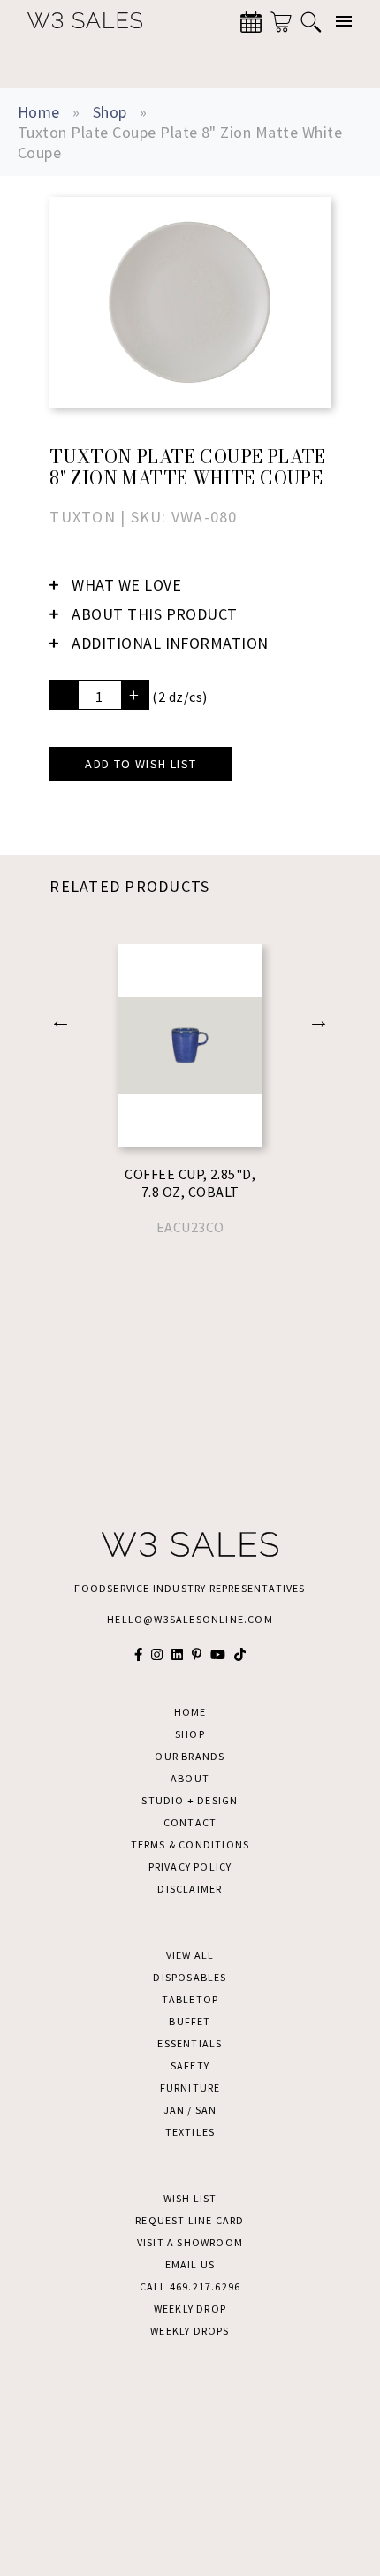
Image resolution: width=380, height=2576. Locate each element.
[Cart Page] (281, 22)
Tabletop (190, 1999)
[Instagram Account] (157, 1654)
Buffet (190, 2021)
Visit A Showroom (190, 2242)
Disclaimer (190, 1889)
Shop (110, 112)
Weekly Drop (190, 2309)
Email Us (190, 2264)
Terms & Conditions (190, 1844)
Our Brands (190, 1756)
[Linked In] (177, 1654)
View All (190, 1955)
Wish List (190, 2198)
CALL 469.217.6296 (190, 2286)
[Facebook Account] (138, 1654)
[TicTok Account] (240, 1654)
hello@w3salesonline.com (190, 1619)
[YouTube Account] (218, 1654)
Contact (190, 1822)
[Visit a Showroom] (251, 22)
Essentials (190, 2043)
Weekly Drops (190, 2331)
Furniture (190, 2088)
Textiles (190, 2132)
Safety (190, 2065)
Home (39, 112)
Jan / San (190, 2110)
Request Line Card (190, 2220)
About (190, 1778)
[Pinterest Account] (197, 1654)
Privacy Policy (190, 1867)
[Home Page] (76, 22)
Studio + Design (190, 1800)
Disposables (190, 1977)
